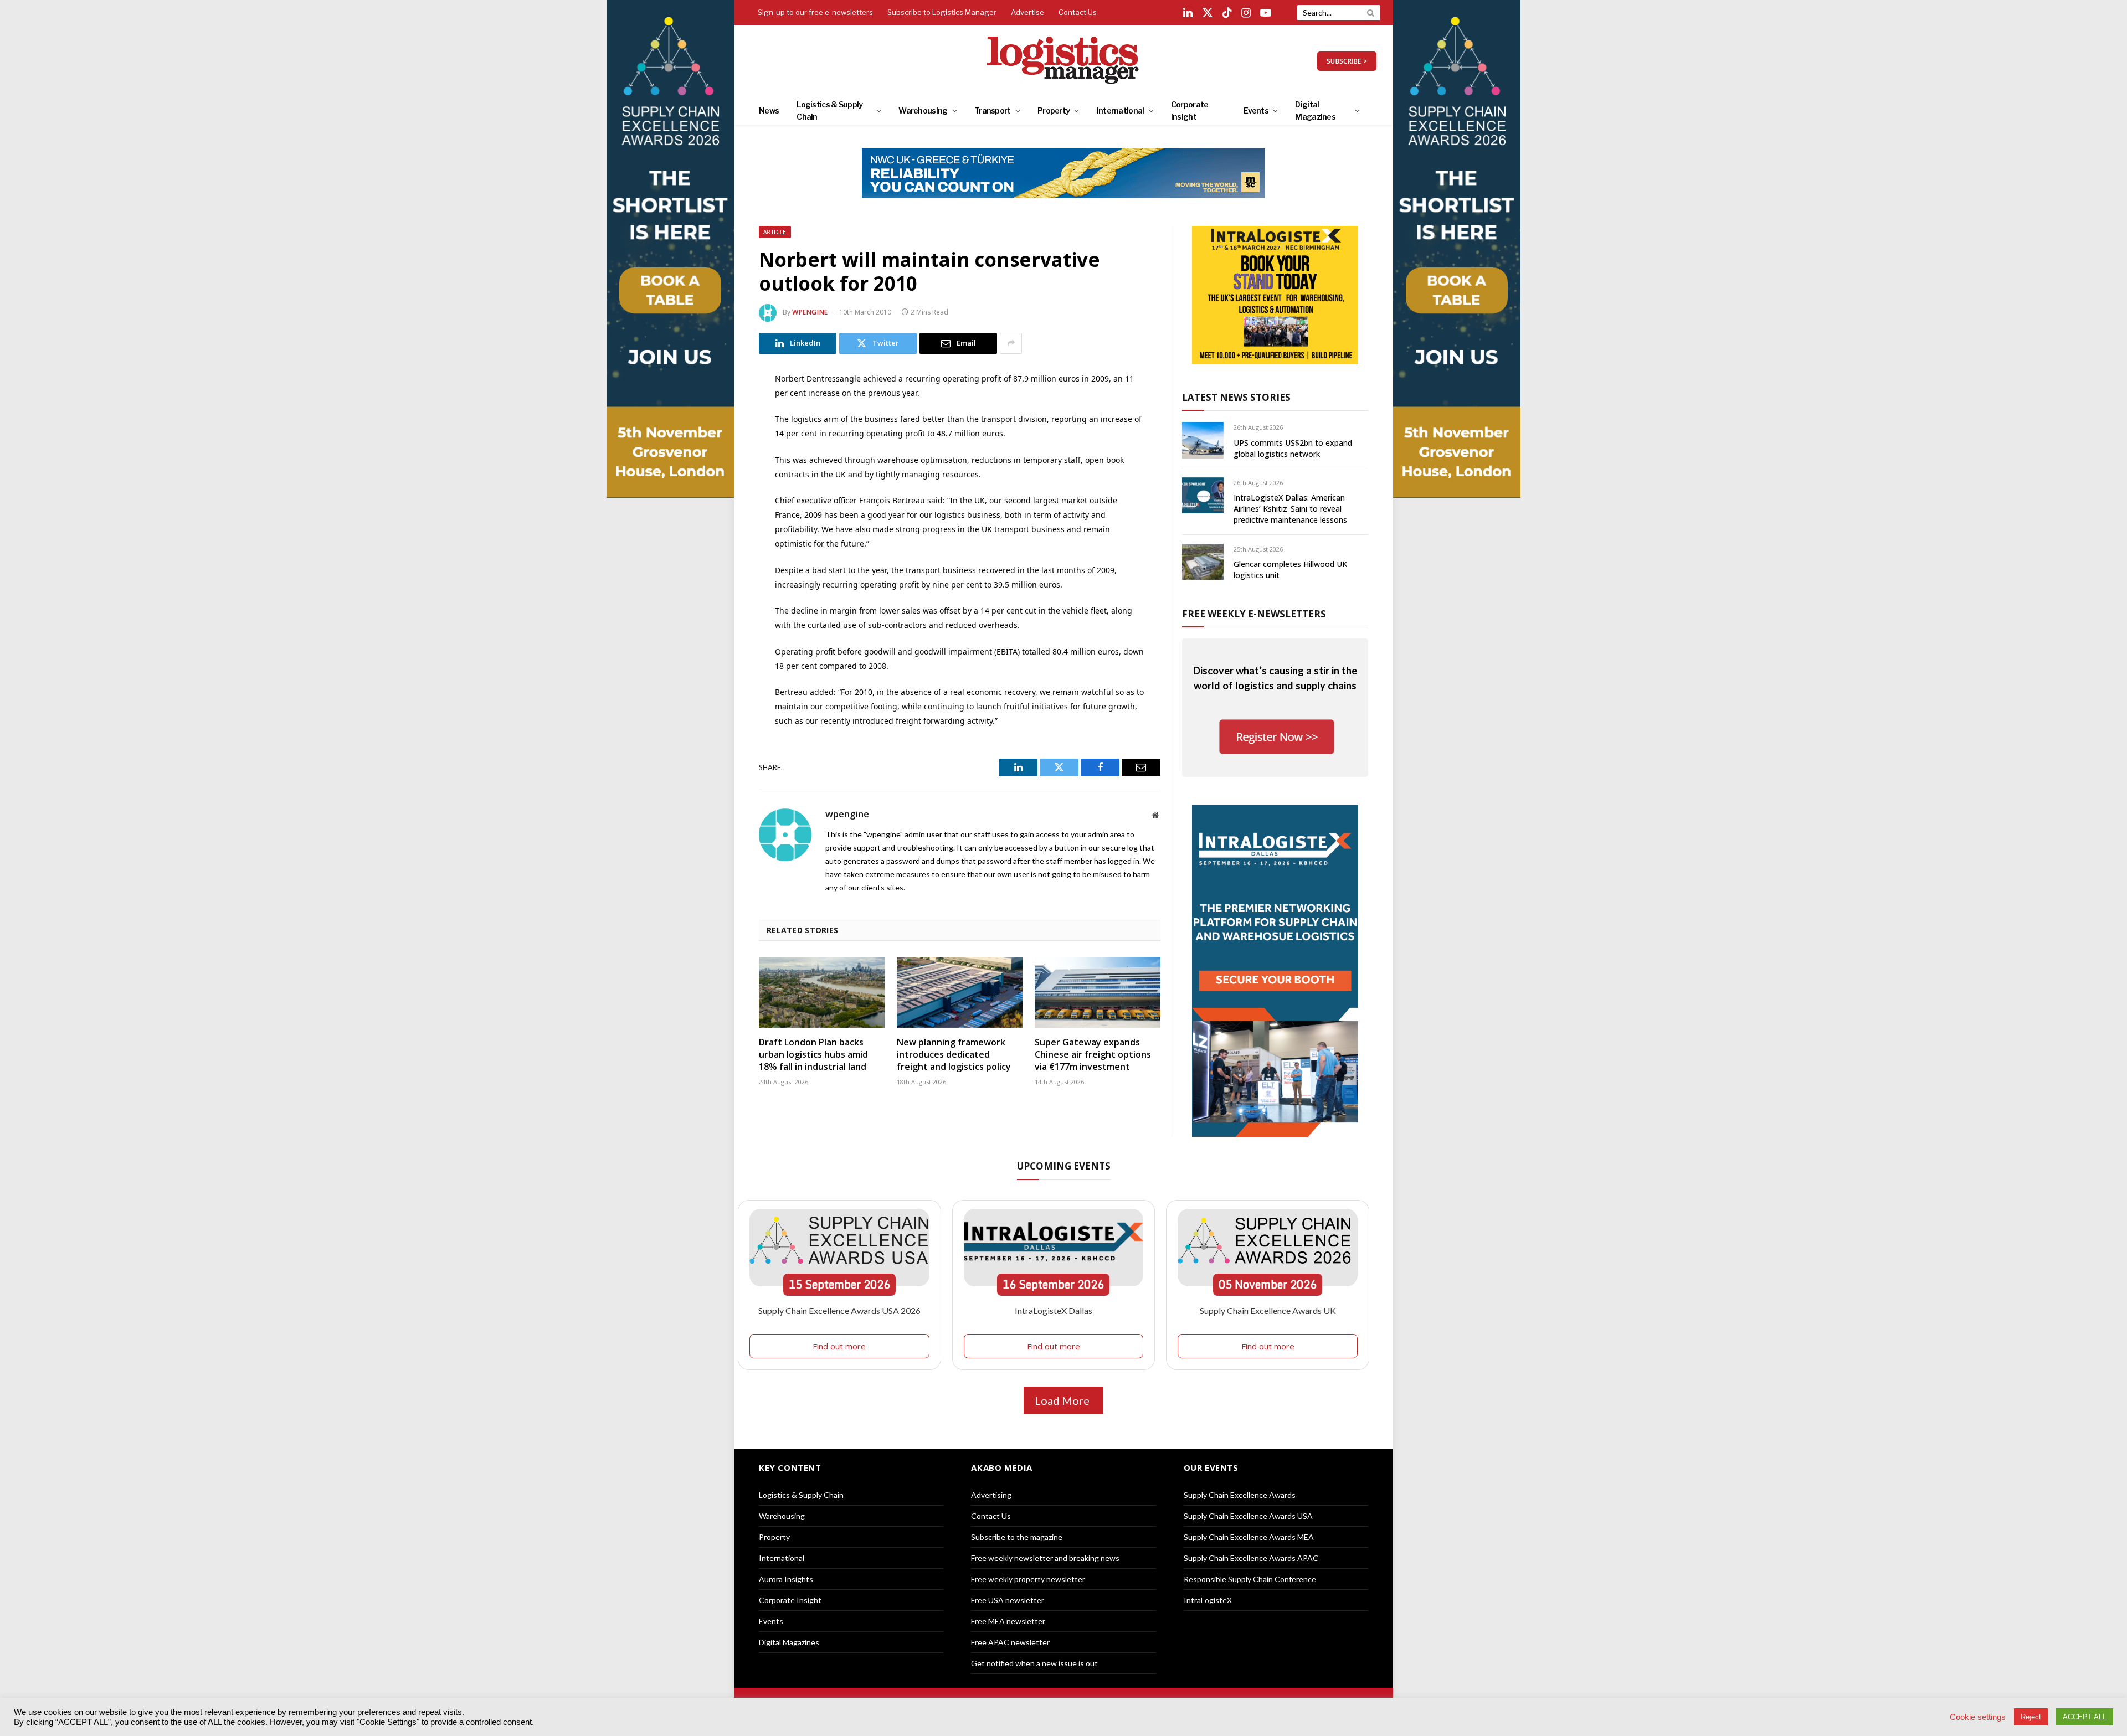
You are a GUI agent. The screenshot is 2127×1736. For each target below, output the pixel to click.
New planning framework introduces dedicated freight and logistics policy (954, 1055)
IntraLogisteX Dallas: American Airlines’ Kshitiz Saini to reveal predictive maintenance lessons (1290, 509)
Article (775, 232)
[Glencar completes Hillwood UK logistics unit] (1203, 562)
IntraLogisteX (1208, 1600)
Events (1256, 110)
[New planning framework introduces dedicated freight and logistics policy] (960, 992)
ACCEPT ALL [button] (2085, 1717)
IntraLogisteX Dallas (1054, 1310)
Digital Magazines (1315, 110)
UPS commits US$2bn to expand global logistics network (1293, 448)
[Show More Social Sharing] (1011, 343)
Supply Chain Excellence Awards (1240, 1495)
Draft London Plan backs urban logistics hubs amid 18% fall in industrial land (813, 1055)
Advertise (1027, 12)
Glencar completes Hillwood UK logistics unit (1290, 570)
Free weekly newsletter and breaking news (1045, 1558)
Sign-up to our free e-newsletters (815, 12)
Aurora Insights (786, 1579)
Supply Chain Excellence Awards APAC (1251, 1558)
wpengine (810, 312)
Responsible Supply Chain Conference (1250, 1579)
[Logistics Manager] (1064, 61)
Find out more (839, 1346)
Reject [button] (2031, 1717)
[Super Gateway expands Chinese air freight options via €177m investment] (1098, 992)
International (1121, 110)
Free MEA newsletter (1008, 1621)
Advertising (991, 1495)
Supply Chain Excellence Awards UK (1268, 1310)
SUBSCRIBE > (1347, 61)
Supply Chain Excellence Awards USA (1248, 1516)
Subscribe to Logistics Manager (942, 12)
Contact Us (1078, 12)
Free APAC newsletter (1010, 1642)
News (769, 110)
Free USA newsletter (1008, 1600)
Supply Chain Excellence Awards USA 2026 (839, 1310)
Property (1054, 110)
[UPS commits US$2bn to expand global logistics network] (1203, 440)
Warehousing (923, 110)
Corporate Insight (1190, 110)
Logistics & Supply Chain (829, 110)
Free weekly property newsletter (1028, 1579)
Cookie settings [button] (1978, 1717)
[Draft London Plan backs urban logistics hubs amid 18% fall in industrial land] (822, 992)
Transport (993, 110)
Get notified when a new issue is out (1034, 1663)
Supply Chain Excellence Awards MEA (1249, 1537)
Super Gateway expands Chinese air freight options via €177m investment (1093, 1055)
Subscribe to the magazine (1017, 1537)
